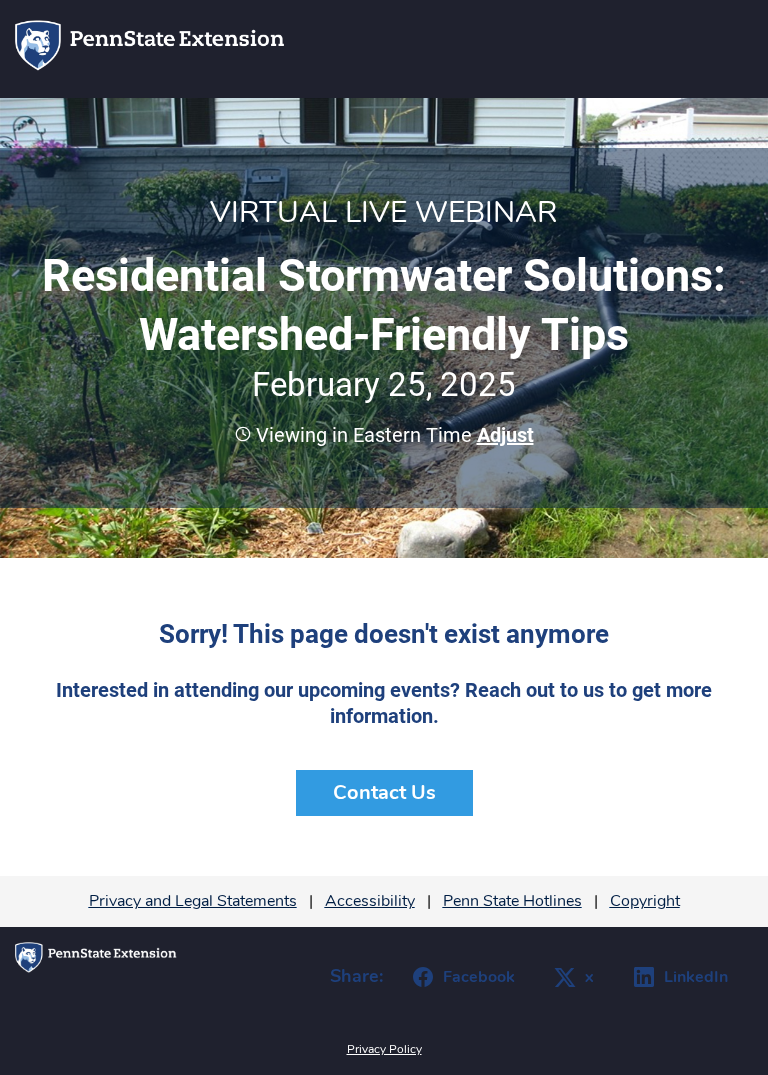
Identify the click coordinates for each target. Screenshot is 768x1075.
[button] (503, 435)
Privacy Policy (384, 1049)
